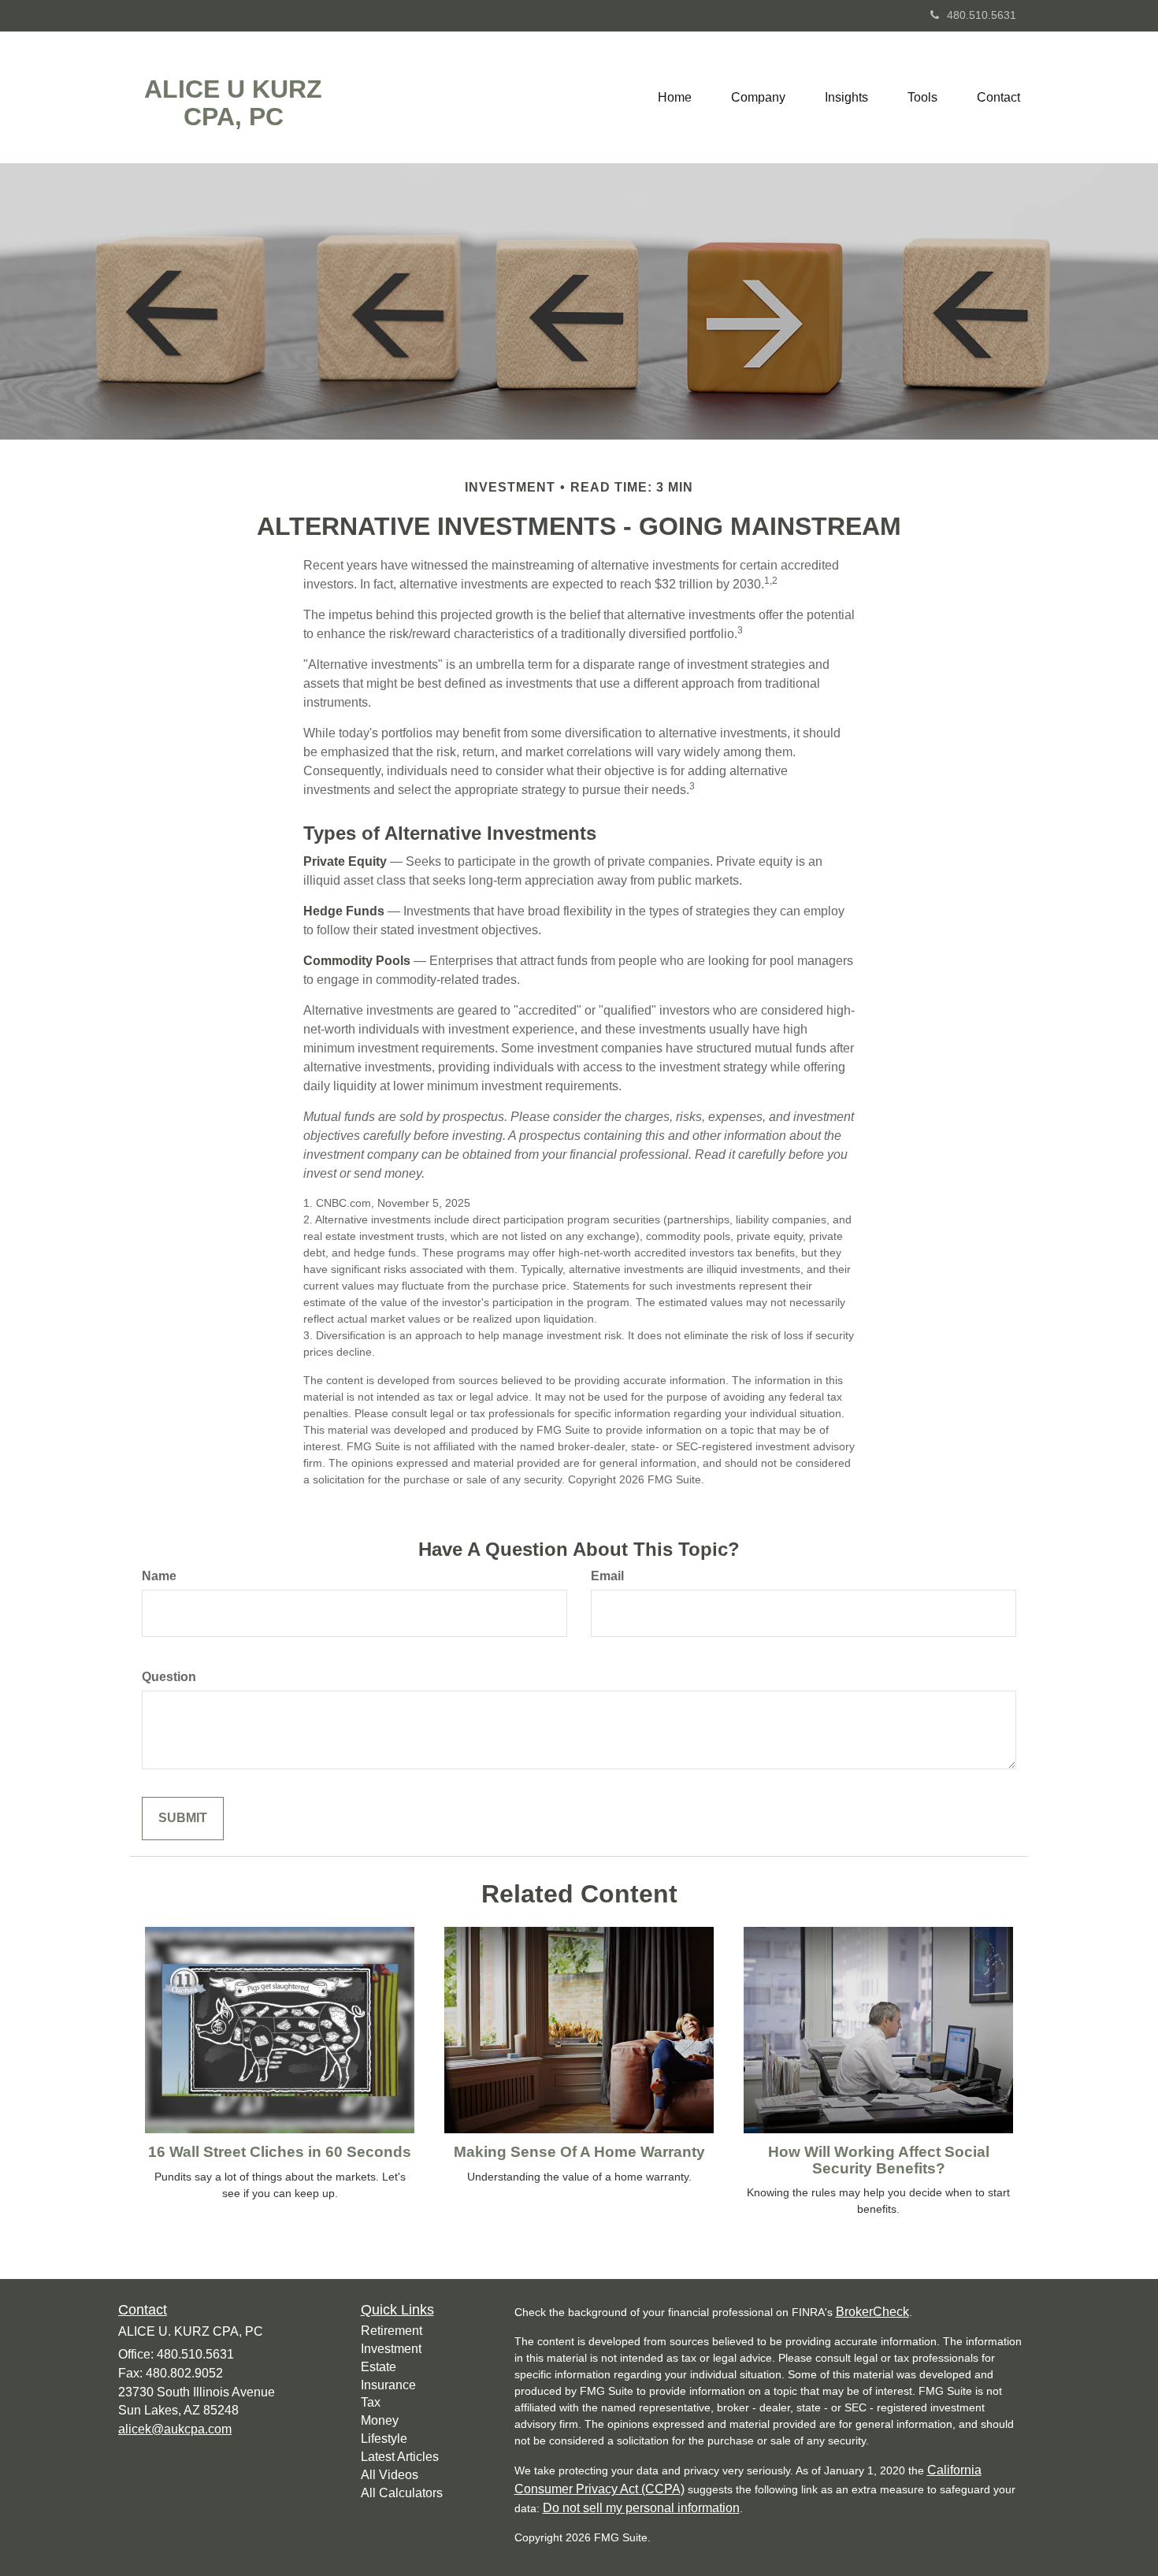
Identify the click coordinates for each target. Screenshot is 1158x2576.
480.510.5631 (982, 15)
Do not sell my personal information (641, 2508)
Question (169, 1677)
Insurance (388, 2385)
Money (380, 2420)
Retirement (392, 2331)
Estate (379, 2367)
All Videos (390, 2475)
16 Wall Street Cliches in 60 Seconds (280, 2152)
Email (607, 1576)
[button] (758, 98)
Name (159, 1576)
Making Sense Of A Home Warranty (579, 2152)
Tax (371, 2402)
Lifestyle (384, 2439)
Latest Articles (400, 2457)
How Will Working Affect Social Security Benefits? (879, 2160)
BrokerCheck (872, 2312)
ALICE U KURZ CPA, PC (233, 103)
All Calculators (402, 2493)
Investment (391, 2349)
